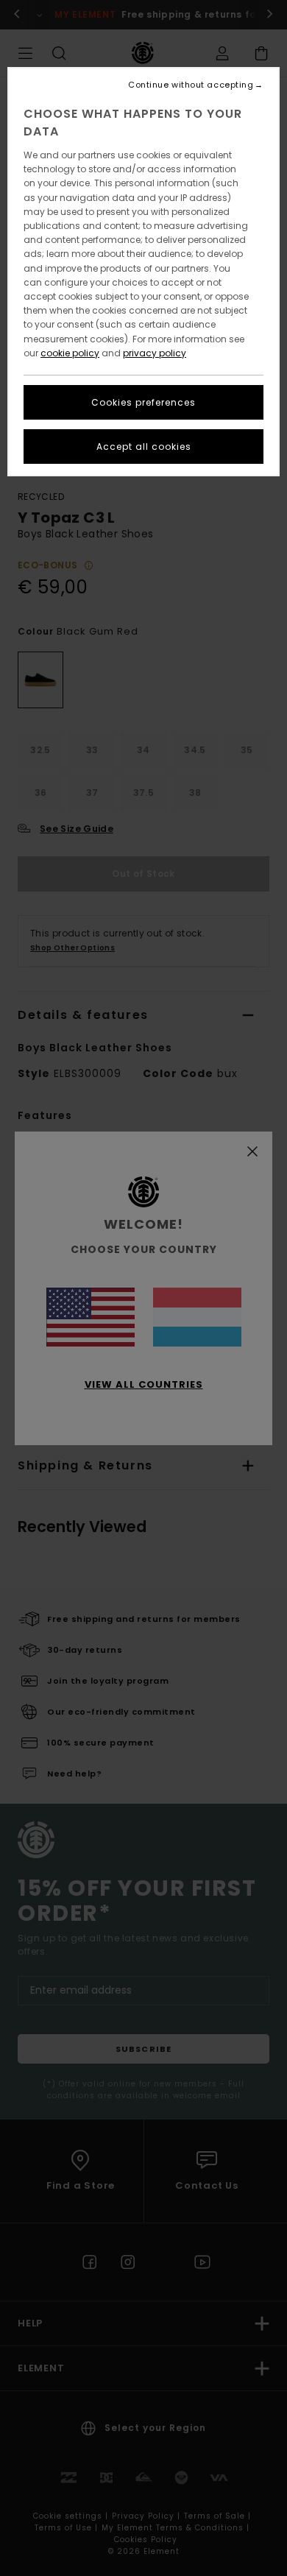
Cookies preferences (143, 402)
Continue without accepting (191, 85)
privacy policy (155, 353)
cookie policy (70, 353)
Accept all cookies (144, 447)
